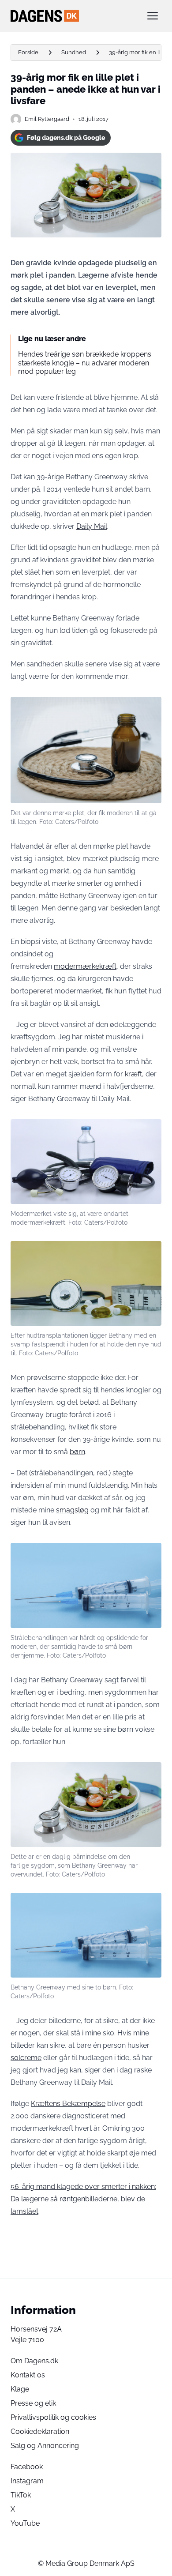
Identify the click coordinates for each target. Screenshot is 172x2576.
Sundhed (74, 52)
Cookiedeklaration (40, 2431)
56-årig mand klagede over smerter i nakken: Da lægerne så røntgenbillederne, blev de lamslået (83, 2199)
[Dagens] (72, 16)
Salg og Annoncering (45, 2446)
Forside (28, 52)
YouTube (25, 2523)
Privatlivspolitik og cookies (53, 2417)
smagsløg (72, 1510)
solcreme (26, 2058)
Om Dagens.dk (34, 2361)
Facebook (27, 2467)
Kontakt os (28, 2375)
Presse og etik (33, 2403)
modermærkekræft (85, 966)
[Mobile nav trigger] (153, 16)
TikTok (21, 2495)
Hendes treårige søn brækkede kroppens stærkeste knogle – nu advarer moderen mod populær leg (85, 363)
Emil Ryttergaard (47, 119)
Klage (20, 2389)
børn (77, 1452)
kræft (133, 1074)
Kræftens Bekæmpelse (68, 2104)
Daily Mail (92, 526)
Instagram (27, 2481)
